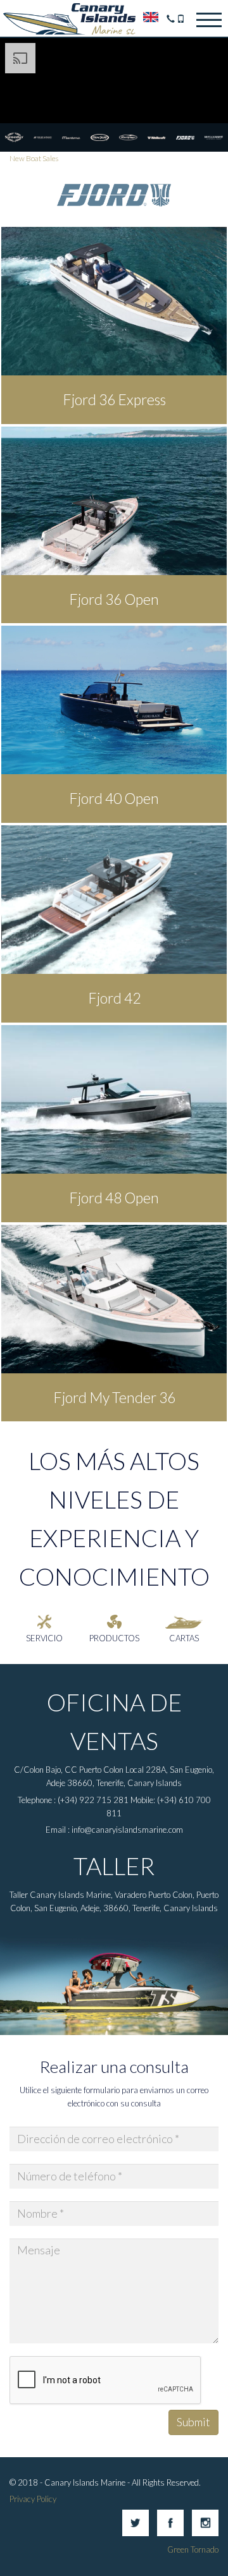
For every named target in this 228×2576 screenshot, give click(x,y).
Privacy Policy (33, 2499)
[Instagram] (205, 2533)
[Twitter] (136, 2533)
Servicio (44, 1638)
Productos (114, 1638)
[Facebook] (170, 2533)
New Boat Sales (34, 158)
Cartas (184, 1638)
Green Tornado (193, 2549)
